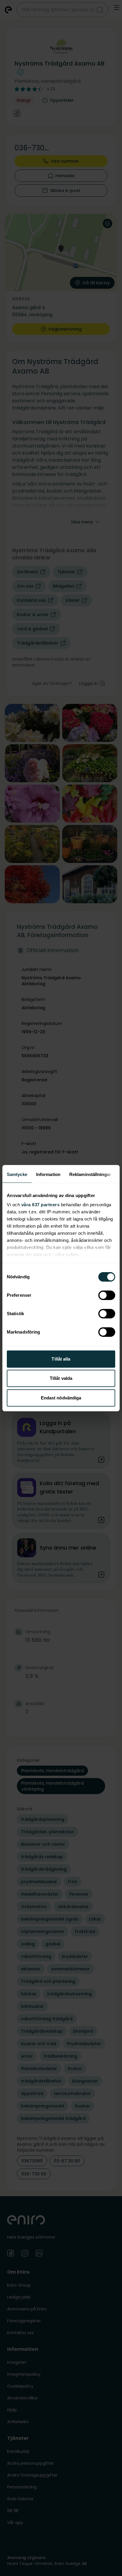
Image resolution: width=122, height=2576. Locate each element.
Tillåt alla (61, 1359)
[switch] (107, 1295)
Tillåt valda (61, 1378)
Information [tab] (48, 1174)
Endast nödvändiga (61, 1398)
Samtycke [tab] (17, 1174)
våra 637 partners (41, 1205)
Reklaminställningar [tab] (90, 1174)
